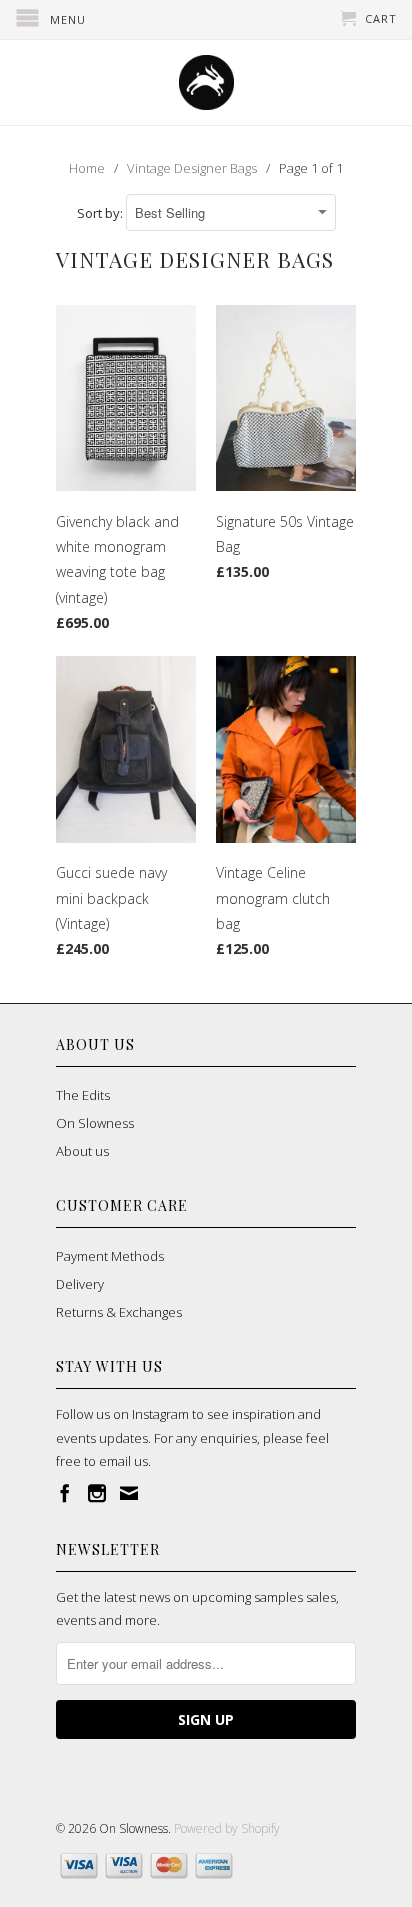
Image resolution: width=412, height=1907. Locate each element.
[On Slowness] (206, 82)
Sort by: (101, 213)
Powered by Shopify (227, 1828)
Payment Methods (110, 1256)
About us (82, 1151)
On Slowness (95, 1123)
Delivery (80, 1284)
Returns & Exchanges (119, 1312)
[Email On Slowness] (129, 1493)
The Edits (83, 1095)
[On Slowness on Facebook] (65, 1493)
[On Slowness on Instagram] (97, 1493)
